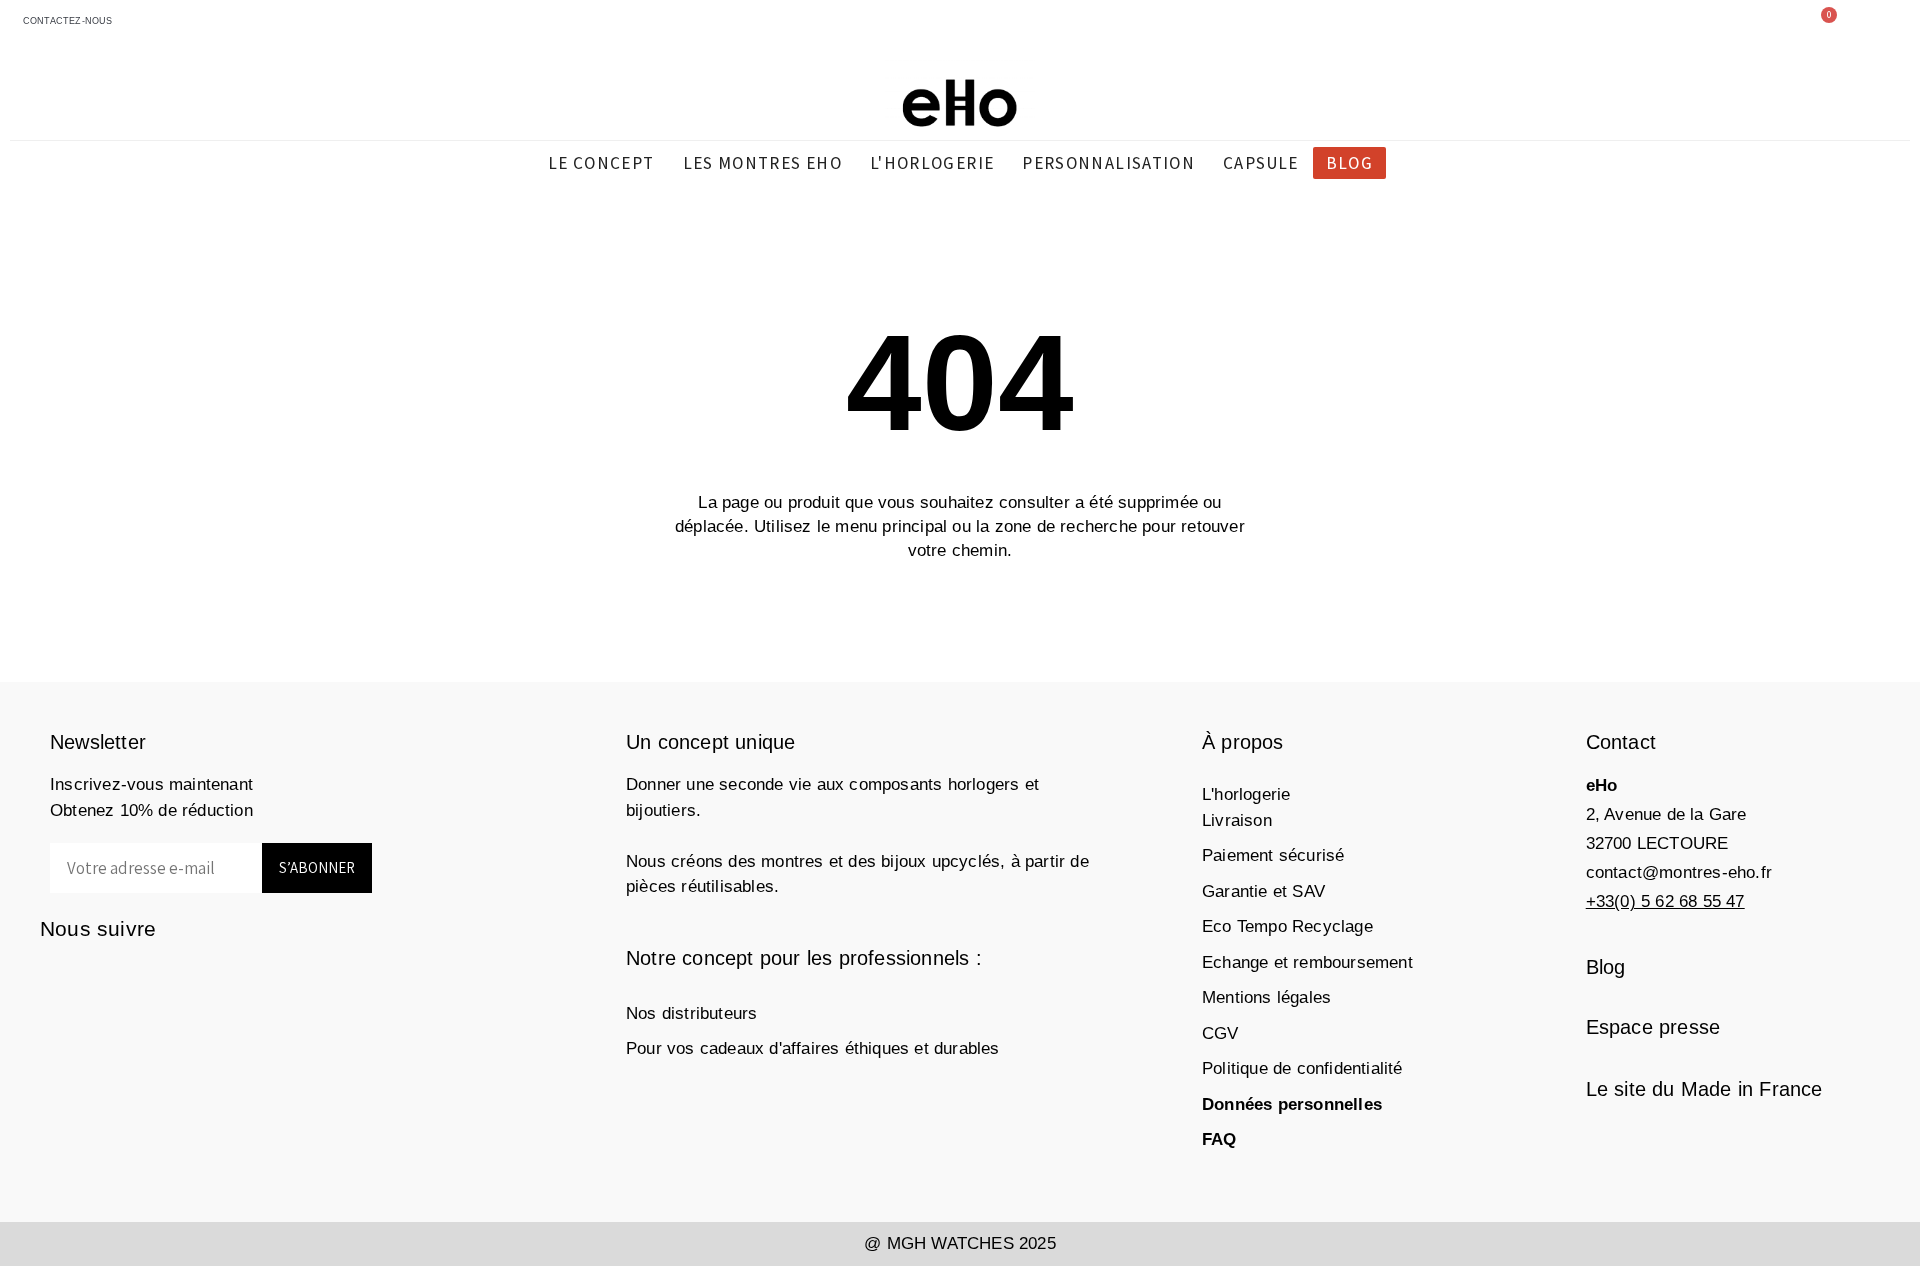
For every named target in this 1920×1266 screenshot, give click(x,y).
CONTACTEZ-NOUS (64, 21)
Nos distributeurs (691, 1013)
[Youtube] (217, 976)
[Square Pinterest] (137, 976)
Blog (1349, 163)
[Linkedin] (177, 976)
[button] (1643, 26)
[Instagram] (97, 976)
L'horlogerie (1246, 794)
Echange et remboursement (1307, 962)
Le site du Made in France (1704, 1089)
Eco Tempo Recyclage (1287, 926)
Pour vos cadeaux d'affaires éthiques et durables (813, 1048)
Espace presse (1653, 1027)
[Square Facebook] (57, 976)
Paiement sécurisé (1273, 855)
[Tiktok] (257, 976)
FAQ (1219, 1139)
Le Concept (601, 163)
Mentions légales (1266, 997)
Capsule (1261, 163)
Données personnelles (1292, 1104)
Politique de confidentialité (1302, 1068)
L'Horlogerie (932, 163)
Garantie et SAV (1263, 891)
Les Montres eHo (762, 163)
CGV (1220, 1033)
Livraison (1237, 820)
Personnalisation (1108, 163)
